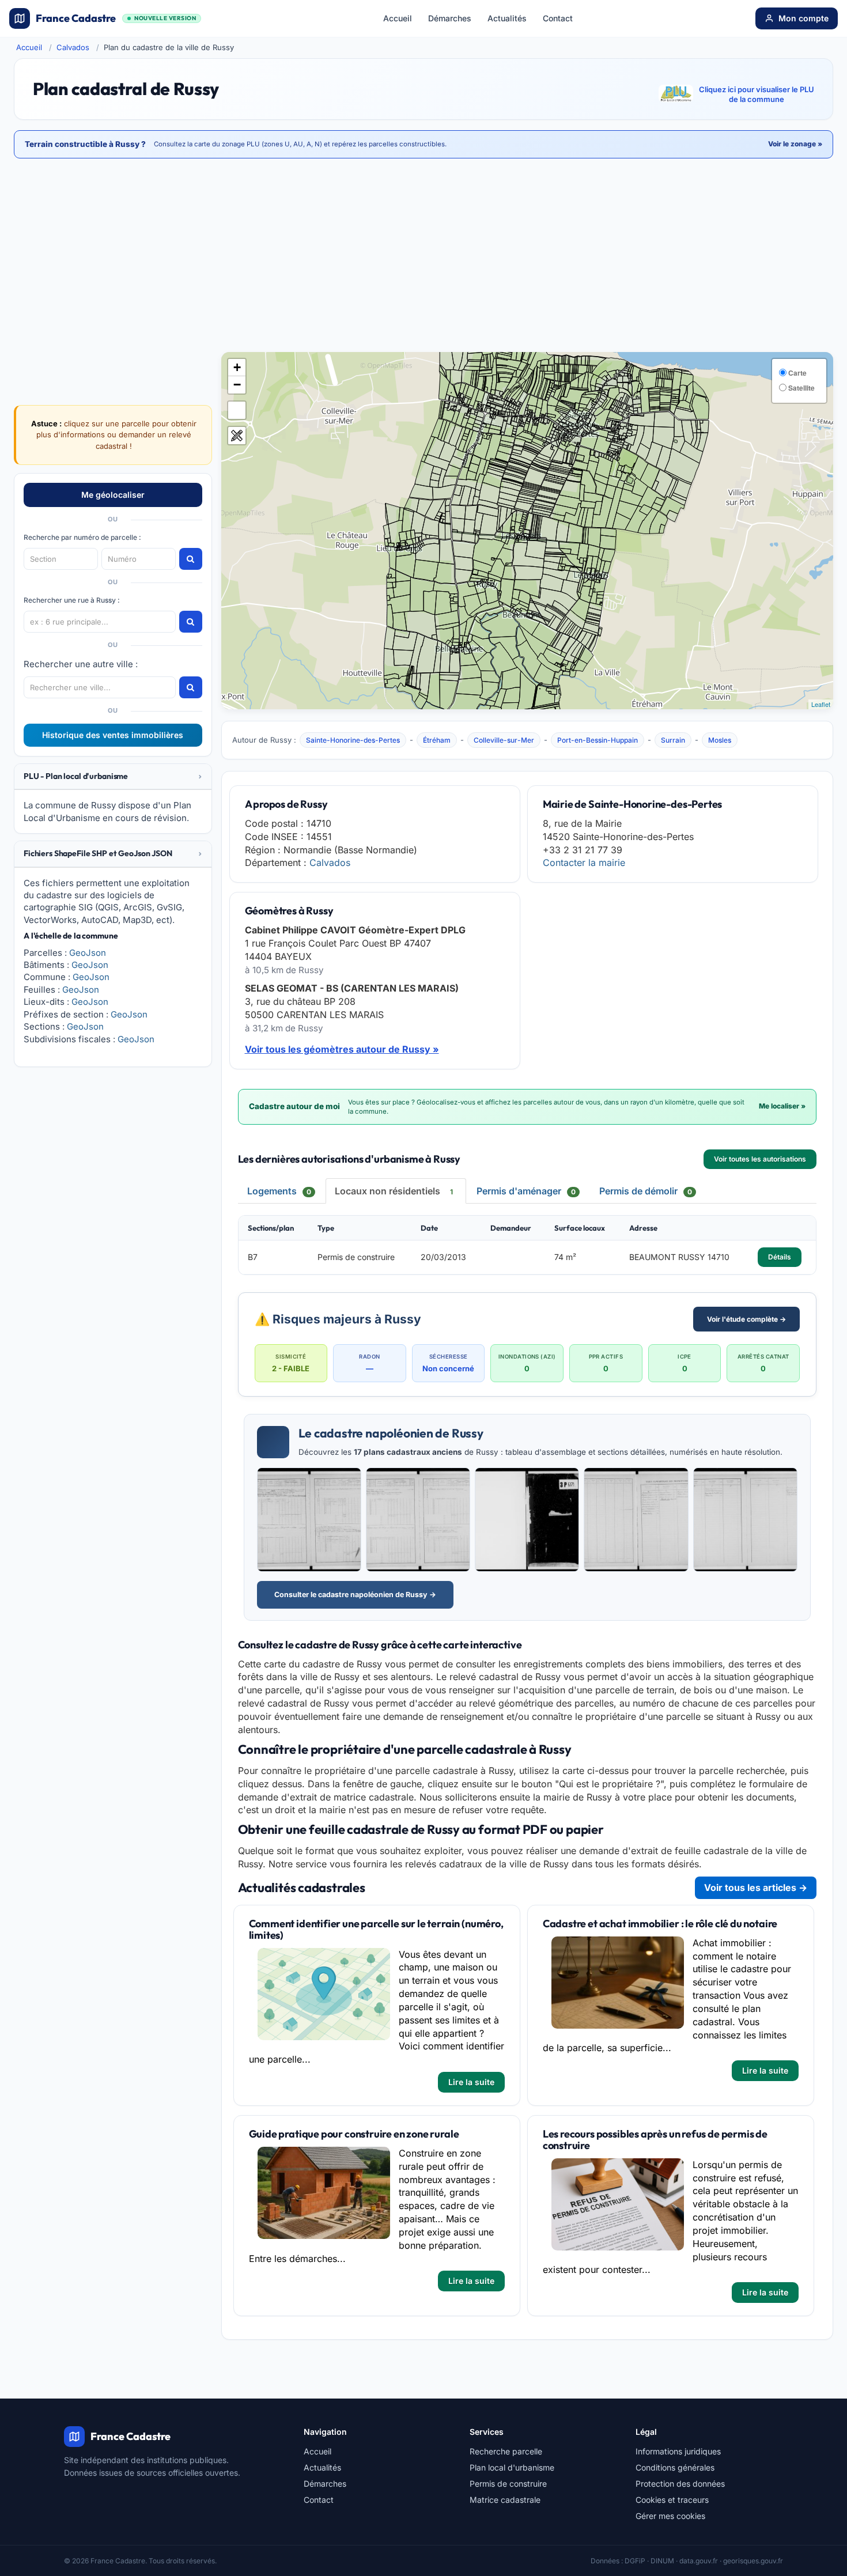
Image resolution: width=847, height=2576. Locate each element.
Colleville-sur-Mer (504, 740)
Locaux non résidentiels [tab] (394, 1191)
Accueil (398, 18)
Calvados (73, 47)
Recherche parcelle (506, 2451)
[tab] (113, 777)
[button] (113, 776)
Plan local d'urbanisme (512, 2467)
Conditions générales (675, 2467)
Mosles (720, 740)
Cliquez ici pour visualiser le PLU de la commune (757, 94)
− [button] (237, 385)
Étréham (437, 740)
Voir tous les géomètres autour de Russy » (342, 1049)
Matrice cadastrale (505, 2500)
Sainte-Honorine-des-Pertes (353, 740)
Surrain (673, 740)
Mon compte (803, 18)
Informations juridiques (678, 2451)
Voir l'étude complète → (746, 1319)
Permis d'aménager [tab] (526, 1191)
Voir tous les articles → (756, 1887)
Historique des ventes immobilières (113, 735)
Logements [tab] (279, 1191)
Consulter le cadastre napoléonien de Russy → (355, 1595)
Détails (780, 1257)
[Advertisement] (423, 256)
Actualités (507, 18)
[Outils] (237, 436)
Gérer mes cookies (670, 2516)
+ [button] (237, 367)
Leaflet (821, 704)
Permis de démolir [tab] (646, 1191)
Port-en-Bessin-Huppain (598, 740)
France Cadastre (116, 18)
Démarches (450, 18)
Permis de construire (508, 2484)
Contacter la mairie (584, 863)
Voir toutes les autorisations (760, 1159)
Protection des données (680, 2484)
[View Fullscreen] (237, 410)
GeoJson (88, 953)
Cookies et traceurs (672, 2500)
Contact (558, 18)
